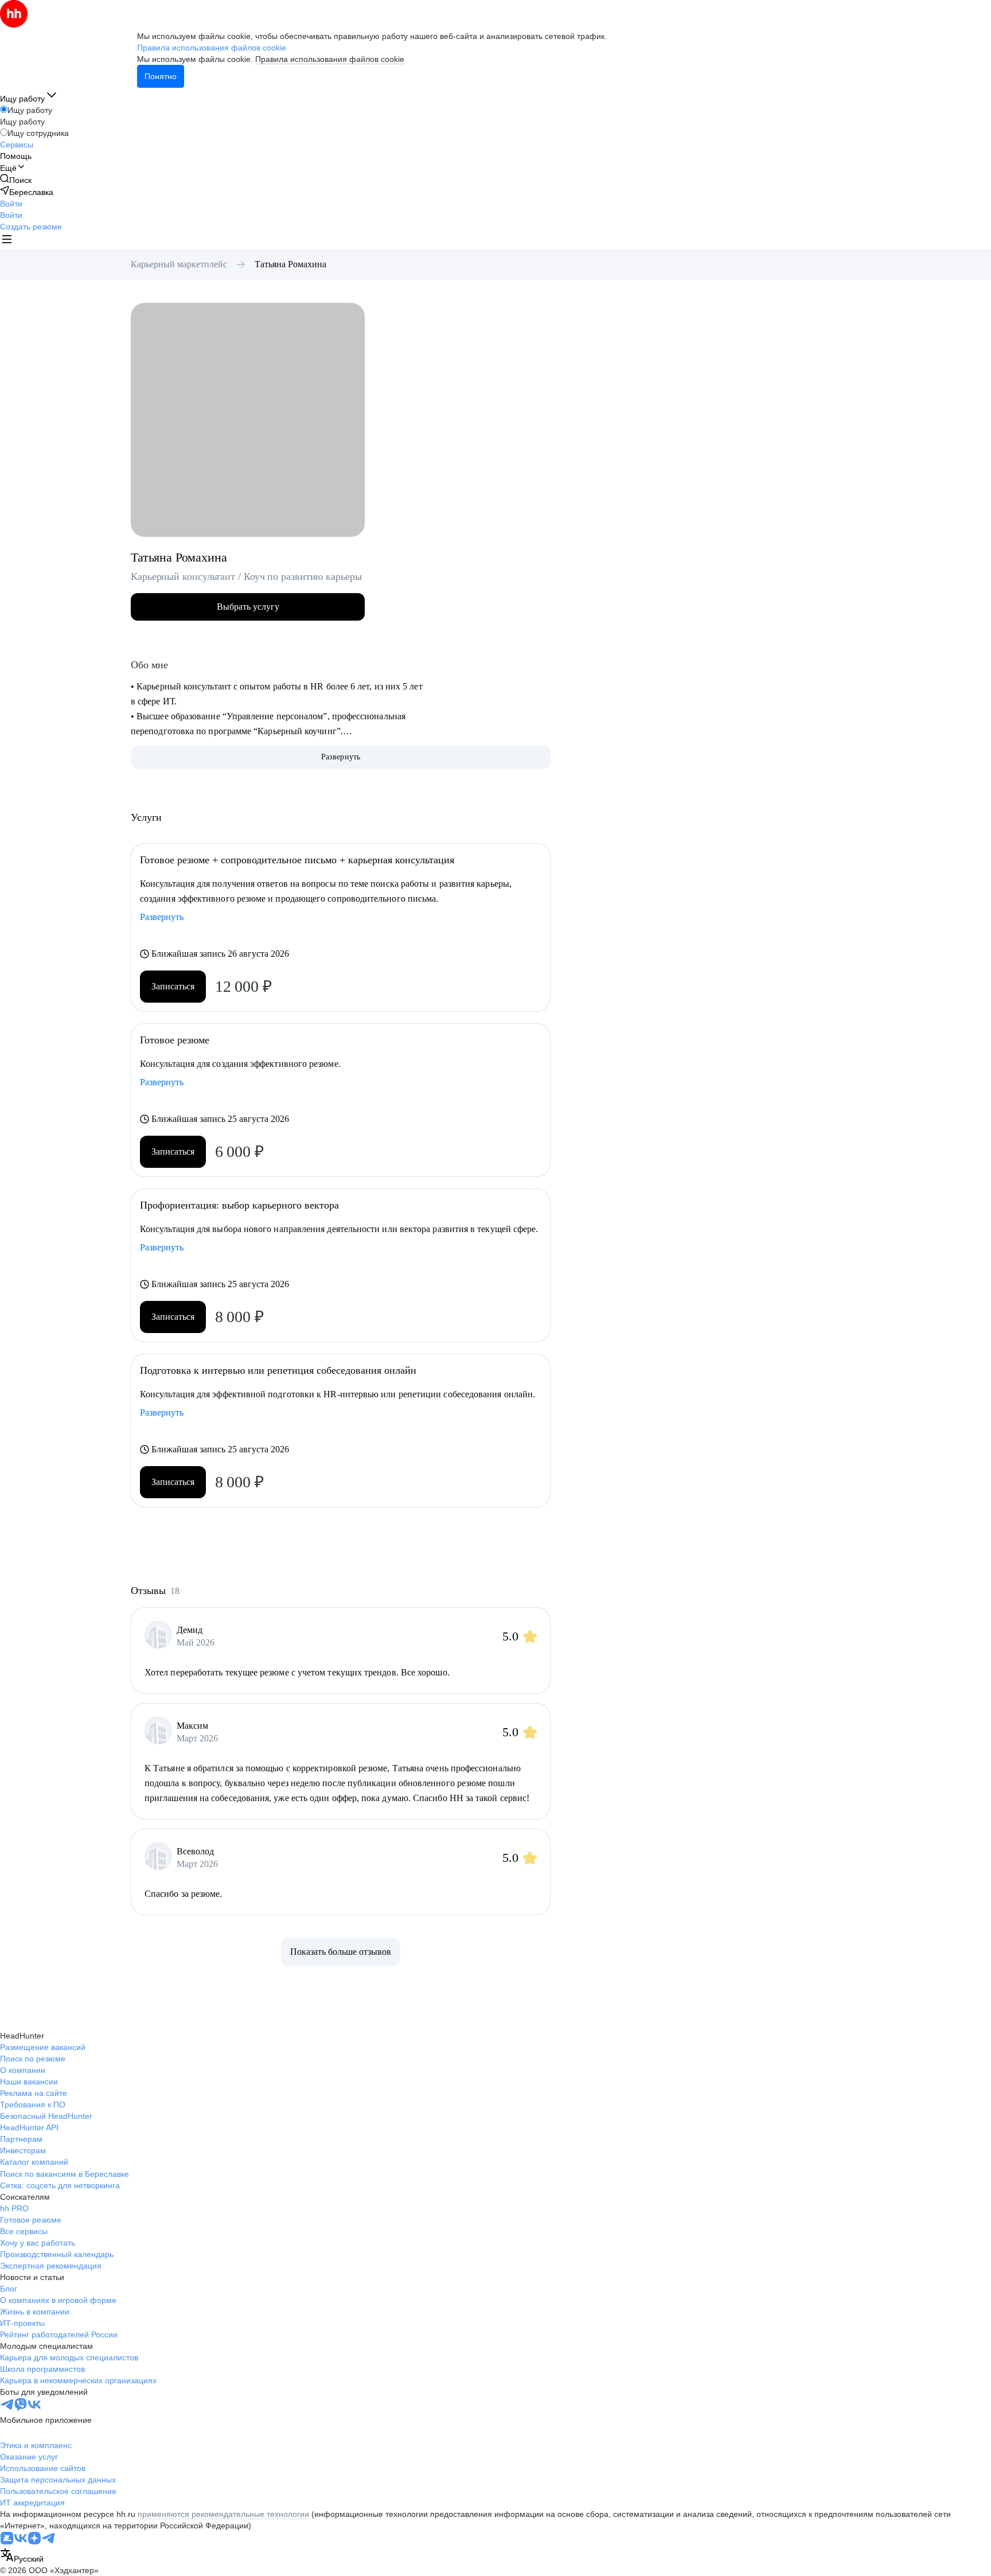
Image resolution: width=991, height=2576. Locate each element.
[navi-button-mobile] (7, 241)
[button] (11, 204)
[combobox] (22, 2556)
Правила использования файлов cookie (330, 59)
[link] (16, 180)
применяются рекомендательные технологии (223, 2514)
